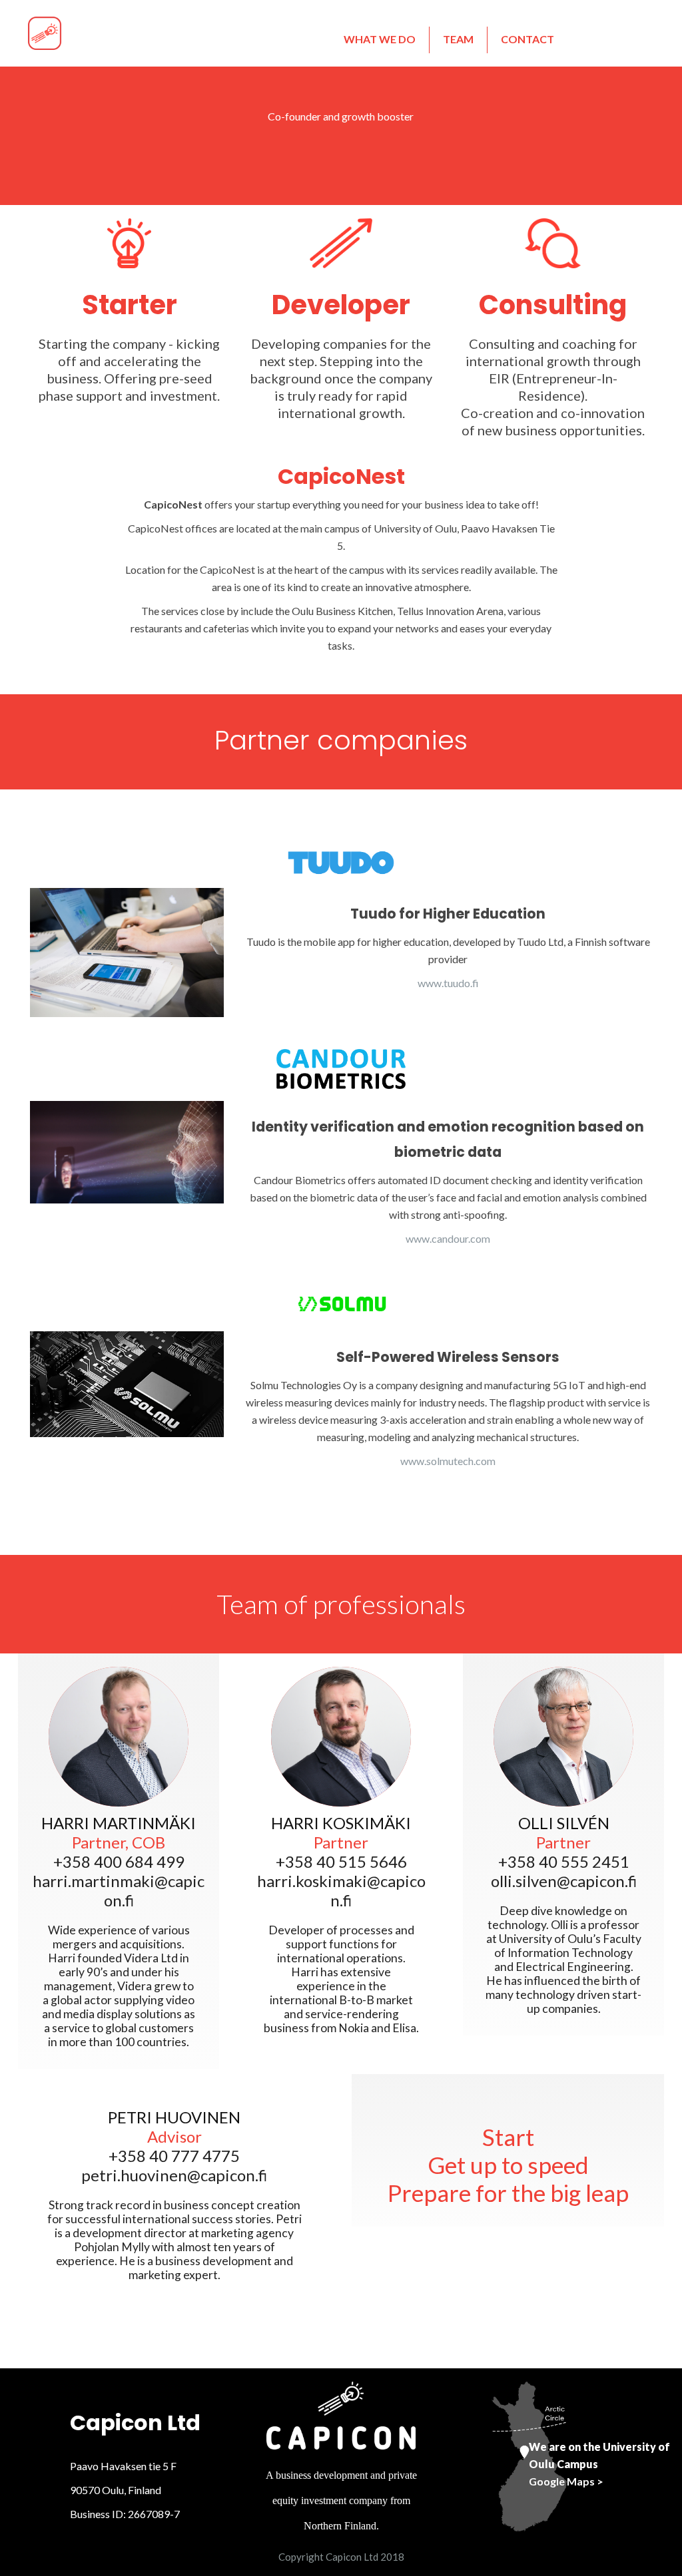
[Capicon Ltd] (45, 32)
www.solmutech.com (448, 1461)
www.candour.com (448, 1238)
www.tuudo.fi (448, 983)
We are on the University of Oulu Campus (599, 2464)
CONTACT (527, 39)
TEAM (458, 39)
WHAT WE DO (380, 39)
